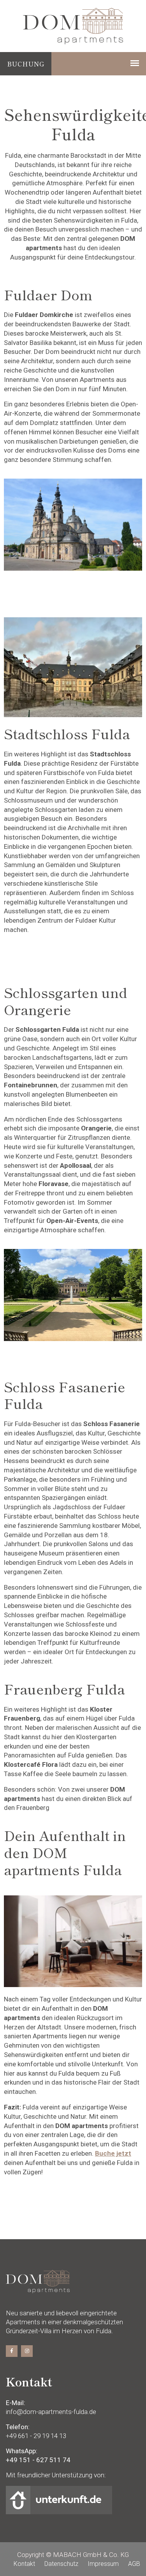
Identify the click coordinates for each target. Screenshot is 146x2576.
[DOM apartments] (73, 25)
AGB (134, 2564)
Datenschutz (61, 2564)
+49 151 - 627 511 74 (38, 2460)
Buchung (26, 64)
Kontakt (24, 2564)
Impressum (103, 2564)
